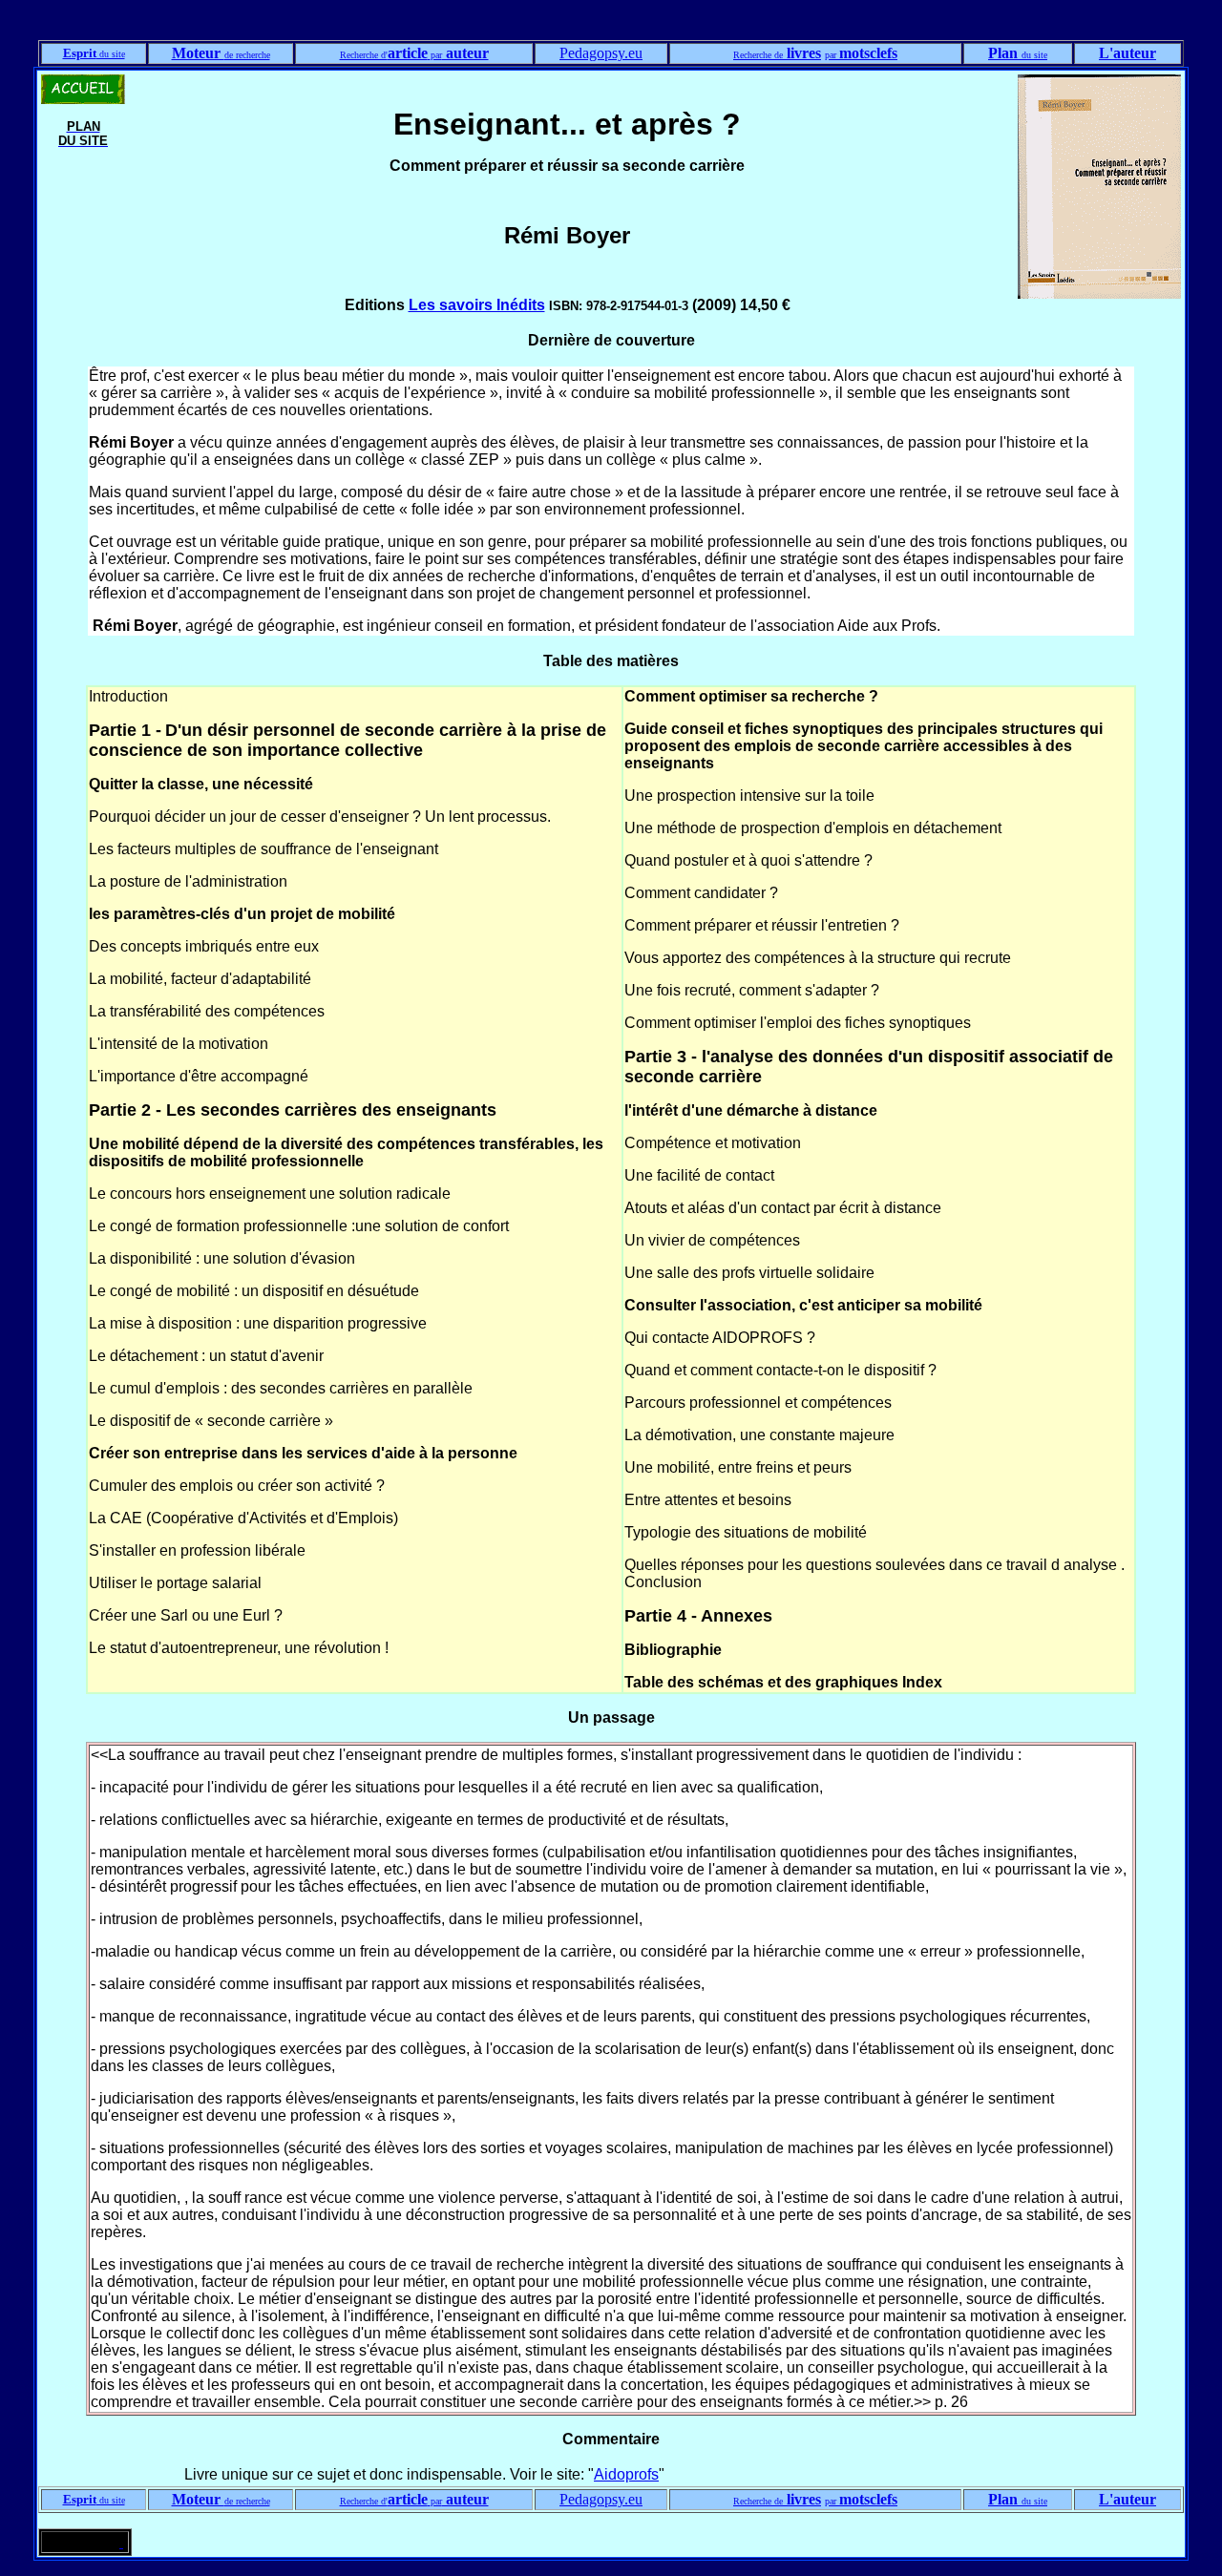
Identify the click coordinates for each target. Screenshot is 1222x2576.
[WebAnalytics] (83, 2542)
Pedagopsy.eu (601, 53)
